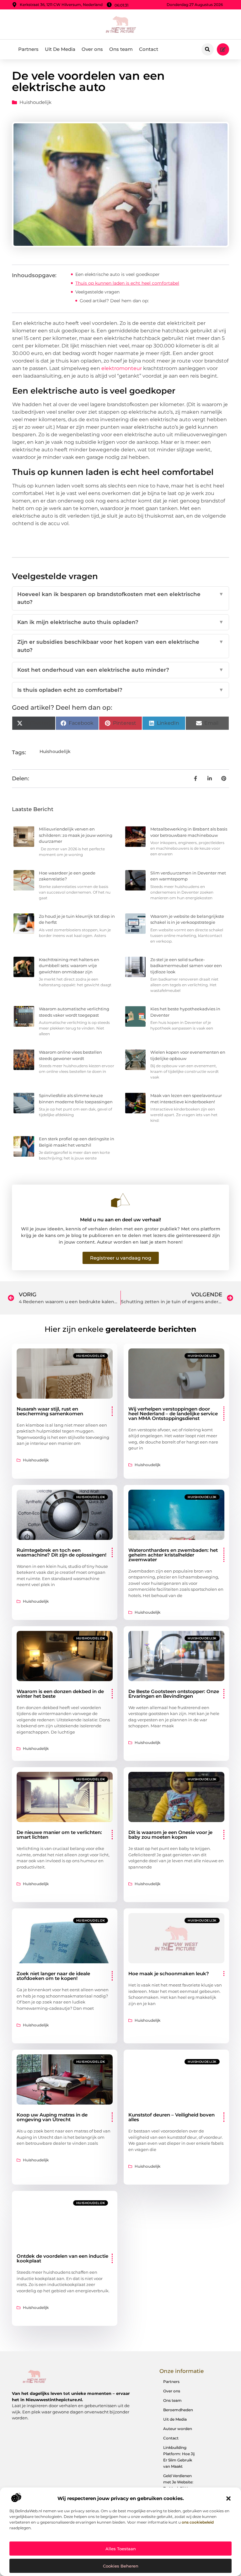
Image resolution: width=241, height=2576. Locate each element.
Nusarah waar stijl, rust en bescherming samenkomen (50, 1411)
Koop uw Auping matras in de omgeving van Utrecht (52, 2117)
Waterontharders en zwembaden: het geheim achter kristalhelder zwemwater (173, 1555)
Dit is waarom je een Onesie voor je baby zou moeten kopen (170, 1835)
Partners (28, 49)
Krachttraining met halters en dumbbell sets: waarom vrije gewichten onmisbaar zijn (69, 966)
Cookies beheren (121, 2566)
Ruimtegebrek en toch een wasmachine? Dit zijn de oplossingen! (62, 1552)
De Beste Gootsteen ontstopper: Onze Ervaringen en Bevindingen (174, 1694)
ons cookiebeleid (198, 2522)
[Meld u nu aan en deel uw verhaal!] (120, 1200)
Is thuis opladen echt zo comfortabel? (120, 690)
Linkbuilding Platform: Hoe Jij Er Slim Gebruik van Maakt (179, 2457)
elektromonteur (122, 368)
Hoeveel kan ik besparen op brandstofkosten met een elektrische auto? (120, 598)
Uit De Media (60, 49)
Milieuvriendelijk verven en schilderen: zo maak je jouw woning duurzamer (76, 835)
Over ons (92, 49)
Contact (149, 49)
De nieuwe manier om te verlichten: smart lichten (59, 1835)
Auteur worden (178, 2429)
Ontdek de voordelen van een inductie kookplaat (62, 2258)
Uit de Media (175, 2419)
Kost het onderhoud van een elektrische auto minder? (120, 670)
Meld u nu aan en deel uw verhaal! (120, 1220)
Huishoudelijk (35, 102)
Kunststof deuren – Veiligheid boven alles (171, 2117)
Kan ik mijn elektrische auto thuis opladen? (120, 622)
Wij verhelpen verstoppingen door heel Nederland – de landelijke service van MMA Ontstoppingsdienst (173, 1414)
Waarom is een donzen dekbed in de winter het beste (60, 1694)
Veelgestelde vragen (97, 292)
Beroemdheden (178, 2410)
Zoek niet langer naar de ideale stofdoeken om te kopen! (53, 1976)
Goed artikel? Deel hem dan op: (114, 301)
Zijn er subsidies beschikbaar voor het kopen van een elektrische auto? (120, 646)
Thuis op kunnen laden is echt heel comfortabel (127, 283)
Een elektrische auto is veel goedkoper (118, 274)
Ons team (121, 49)
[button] (228, 2498)
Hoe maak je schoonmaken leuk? (169, 1974)
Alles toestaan (121, 2549)
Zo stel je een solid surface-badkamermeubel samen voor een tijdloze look (186, 966)
